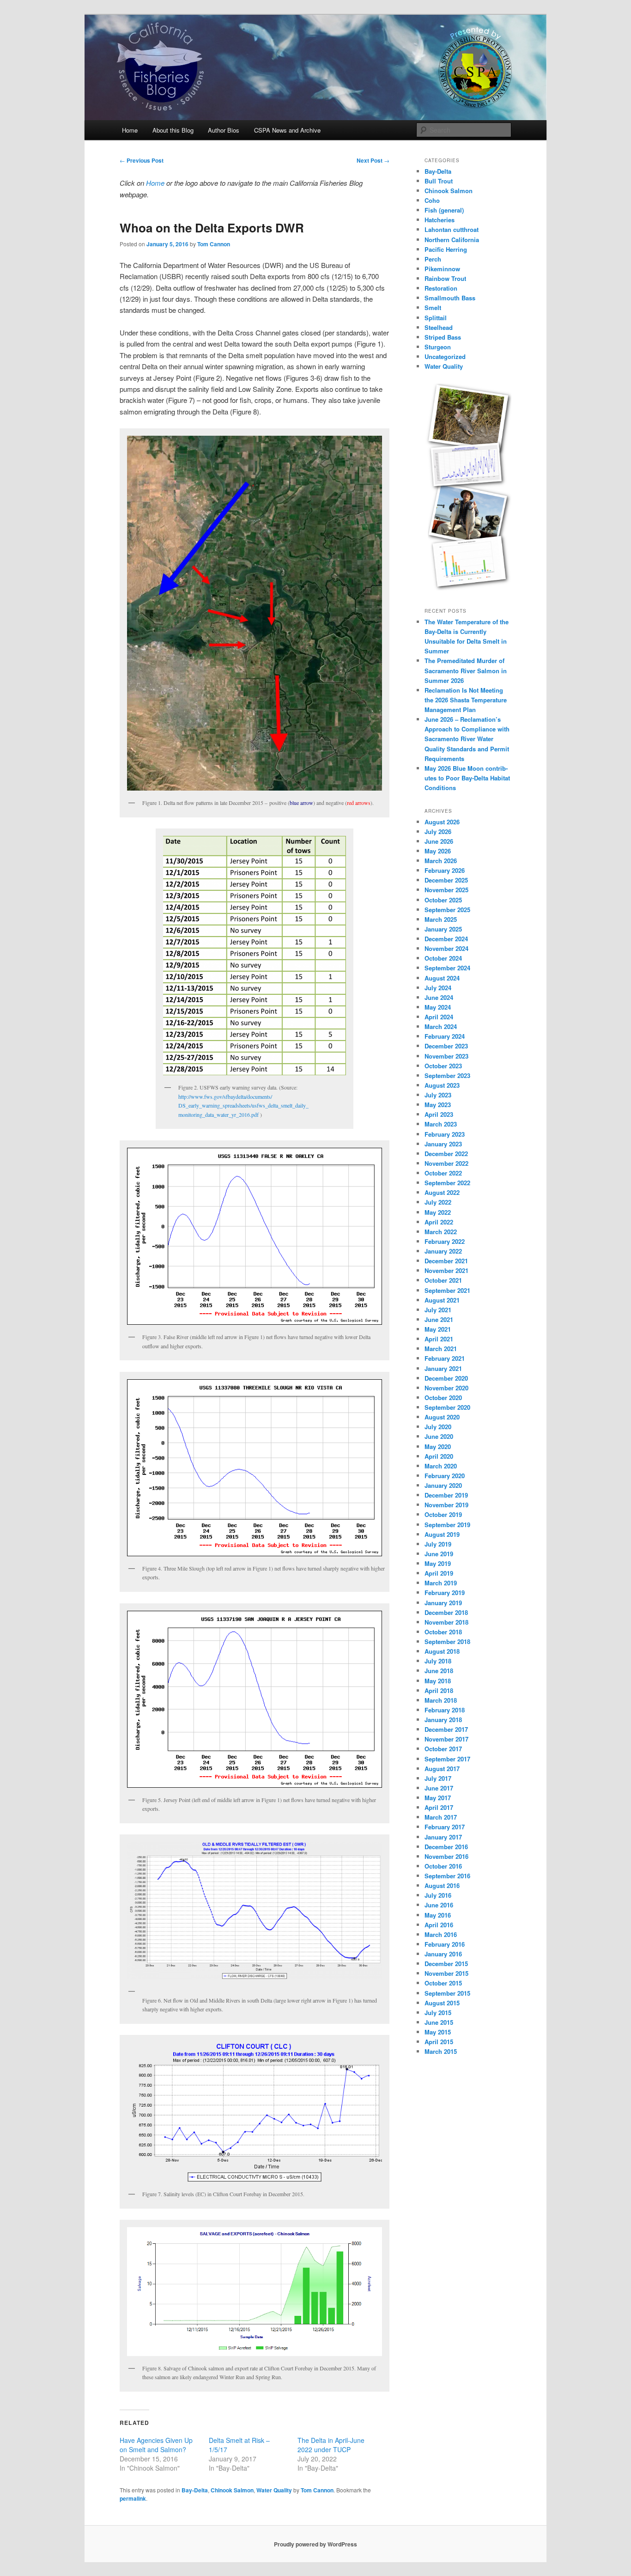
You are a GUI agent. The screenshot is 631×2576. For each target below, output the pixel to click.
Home (130, 130)
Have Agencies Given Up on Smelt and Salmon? (156, 2445)
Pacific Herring (446, 249)
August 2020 (442, 1417)
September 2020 (447, 1407)
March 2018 (441, 1700)
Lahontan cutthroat (452, 229)
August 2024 (442, 978)
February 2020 (445, 1476)
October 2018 (443, 1632)
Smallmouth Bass (450, 298)
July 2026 (438, 831)
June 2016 (439, 1905)
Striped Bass (443, 337)
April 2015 (439, 2042)
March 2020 (441, 1466)
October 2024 (443, 958)
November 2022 (446, 1163)
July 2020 (438, 1427)
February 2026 (445, 870)
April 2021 (439, 1339)
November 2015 (446, 1973)
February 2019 (445, 1592)
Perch (433, 259)
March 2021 (441, 1349)
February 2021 (445, 1358)
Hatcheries (440, 220)
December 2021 (446, 1261)
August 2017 (442, 1769)
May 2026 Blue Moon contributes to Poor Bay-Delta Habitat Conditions (467, 778)
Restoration (441, 288)
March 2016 (441, 1934)
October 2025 (443, 900)
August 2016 (442, 1885)
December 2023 (446, 1046)
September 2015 (447, 1993)
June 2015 (439, 2022)
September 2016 (447, 1876)
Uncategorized (445, 356)
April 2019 (439, 1573)
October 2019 (443, 1514)
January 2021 (443, 1368)
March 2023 (441, 1124)
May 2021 (438, 1329)
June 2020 (439, 1436)
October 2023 (443, 1066)
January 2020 (443, 1485)
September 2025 (447, 910)
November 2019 (446, 1505)
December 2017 (446, 1729)
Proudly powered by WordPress (315, 2544)
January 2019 (443, 1603)
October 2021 (443, 1280)
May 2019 (438, 1563)
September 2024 (447, 968)
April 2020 (439, 1456)
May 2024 (438, 1007)
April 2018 (439, 1690)
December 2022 (446, 1154)
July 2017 (438, 1778)
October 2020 (443, 1398)
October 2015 (443, 1983)
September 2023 (447, 1075)
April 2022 (439, 1222)
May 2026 (438, 851)
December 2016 (446, 1847)
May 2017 (438, 1798)
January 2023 (443, 1144)
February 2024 (445, 1036)
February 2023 (445, 1134)
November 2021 (446, 1270)
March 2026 (441, 861)
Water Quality (274, 2490)
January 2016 (443, 1954)
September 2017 (447, 1759)
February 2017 (445, 1827)
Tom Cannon (214, 244)
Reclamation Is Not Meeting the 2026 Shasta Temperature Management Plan (466, 700)
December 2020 (446, 1378)
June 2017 (439, 1788)
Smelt (433, 308)
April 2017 (439, 1807)
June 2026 (439, 841)
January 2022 (443, 1251)
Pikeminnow (442, 269)
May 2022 (438, 1212)
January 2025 (443, 929)
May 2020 (438, 1446)
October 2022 (443, 1173)
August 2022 (442, 1192)
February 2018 (445, 1710)
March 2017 (441, 1817)
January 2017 (443, 1837)
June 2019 (439, 1554)
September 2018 (447, 1641)
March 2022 (441, 1232)
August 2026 (442, 822)
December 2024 (446, 939)
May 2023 (438, 1105)
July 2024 (438, 988)
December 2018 (446, 1612)
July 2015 (438, 2013)
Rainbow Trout (445, 278)
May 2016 (438, 1915)
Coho (432, 200)
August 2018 (442, 1651)
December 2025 (446, 880)
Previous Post (142, 160)
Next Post (373, 160)
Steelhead (439, 327)
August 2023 (442, 1085)
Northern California (452, 240)
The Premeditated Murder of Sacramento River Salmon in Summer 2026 (466, 670)
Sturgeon (438, 347)
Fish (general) (444, 210)
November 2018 (446, 1622)
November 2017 (446, 1739)
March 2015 (441, 2051)
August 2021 (442, 1300)
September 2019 (447, 1525)
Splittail (436, 318)
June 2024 (439, 997)
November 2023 (446, 1056)
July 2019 (438, 1544)
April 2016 (439, 1925)
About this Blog (173, 130)
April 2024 (439, 1017)
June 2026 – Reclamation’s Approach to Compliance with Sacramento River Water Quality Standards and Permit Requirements (467, 739)
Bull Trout (439, 181)
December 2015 (446, 1964)
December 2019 (446, 1495)
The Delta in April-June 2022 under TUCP (331, 2445)
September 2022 (447, 1183)
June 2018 (439, 1671)
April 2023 (439, 1114)
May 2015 (438, 2032)
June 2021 (439, 1319)
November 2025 (446, 890)
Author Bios (224, 130)
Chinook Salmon (232, 2490)
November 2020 (446, 1388)
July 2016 (438, 1895)
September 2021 (447, 1290)
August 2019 (442, 1534)
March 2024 (441, 1026)
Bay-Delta (195, 2490)
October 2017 (443, 1749)
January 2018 (443, 1720)
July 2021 (438, 1310)
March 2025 (441, 919)
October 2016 (443, 1866)
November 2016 (446, 1856)
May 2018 (438, 1681)
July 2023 (438, 1095)
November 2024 (446, 948)
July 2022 (438, 1202)
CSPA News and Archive (287, 130)
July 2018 (438, 1661)
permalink (133, 2498)
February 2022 (445, 1241)
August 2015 (442, 2003)
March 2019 (441, 1583)
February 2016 (445, 1944)
